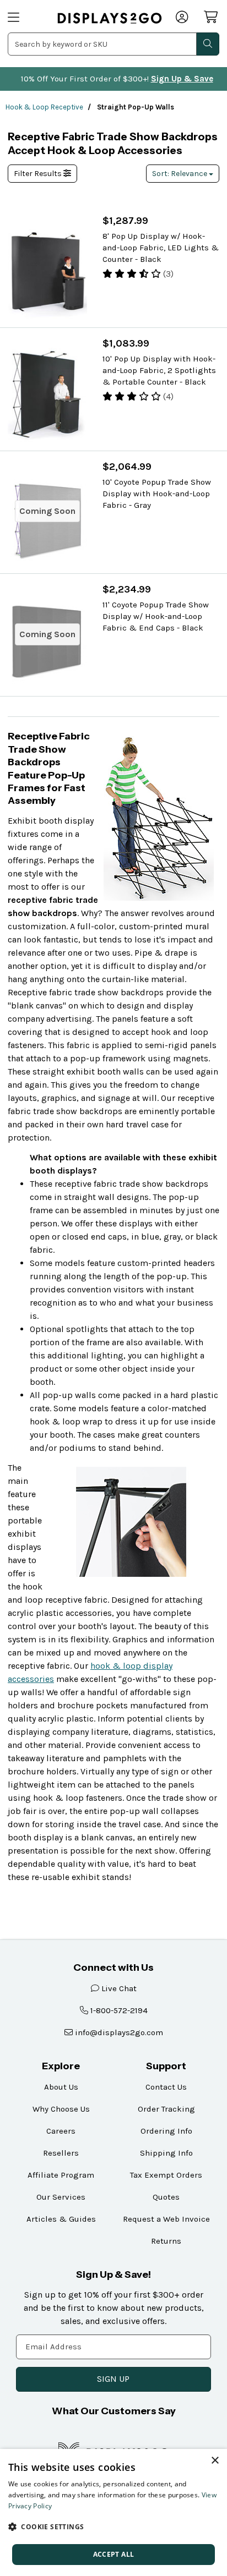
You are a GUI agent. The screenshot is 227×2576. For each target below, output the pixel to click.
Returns (166, 2241)
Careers (61, 2131)
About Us (61, 2087)
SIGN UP (113, 2379)
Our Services (61, 2197)
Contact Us (166, 2087)
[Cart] (212, 17)
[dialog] (113, 2512)
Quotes (166, 2197)
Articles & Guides (61, 2219)
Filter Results (39, 174)
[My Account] (183, 18)
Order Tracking (166, 2109)
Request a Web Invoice (166, 2219)
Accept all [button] (114, 2554)
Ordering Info (166, 2131)
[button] (113, 2526)
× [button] (215, 2461)
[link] (110, 18)
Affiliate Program (61, 2175)
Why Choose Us (61, 2109)
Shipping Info (166, 2153)
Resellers (61, 2153)
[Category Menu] (26, 18)
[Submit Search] (208, 44)
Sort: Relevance (180, 174)
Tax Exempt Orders (166, 2175)
